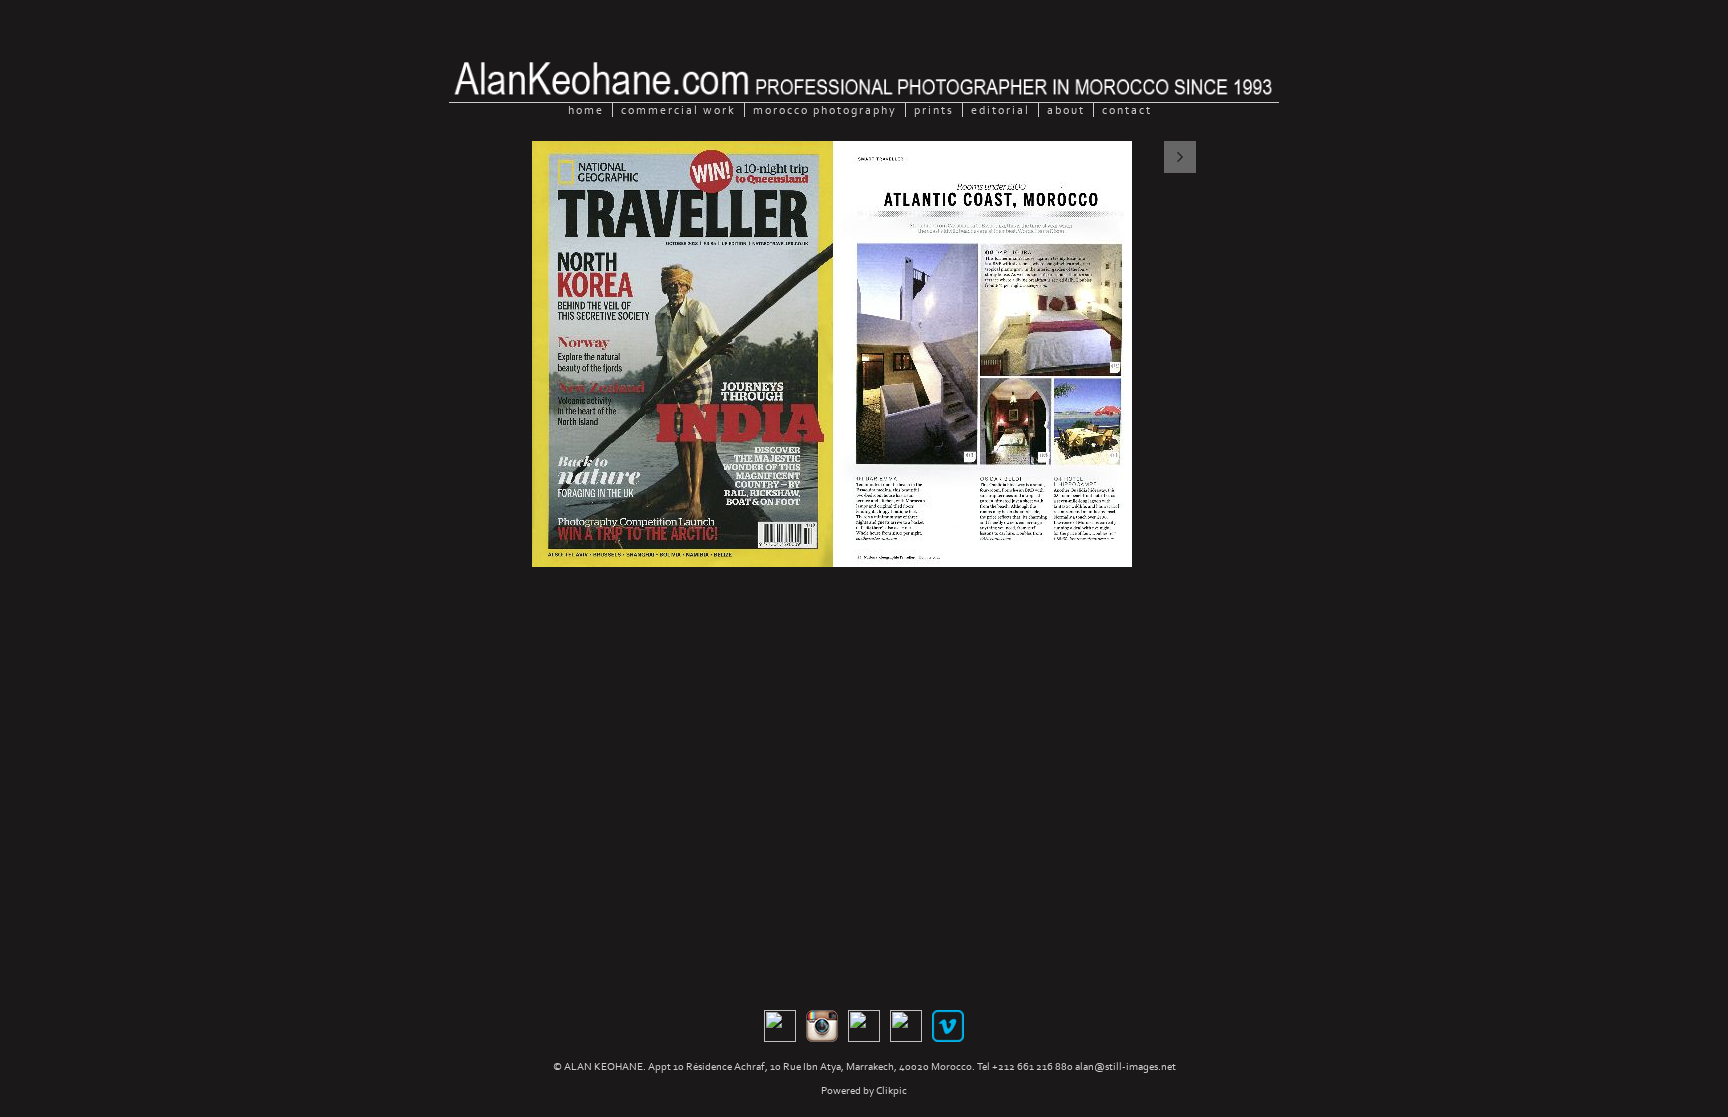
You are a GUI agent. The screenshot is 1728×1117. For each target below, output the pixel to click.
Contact (1127, 110)
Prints (934, 110)
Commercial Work (678, 110)
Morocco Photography (825, 110)
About (1066, 110)
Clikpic (891, 1090)
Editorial (1000, 110)
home (586, 110)
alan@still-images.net (1125, 1066)
